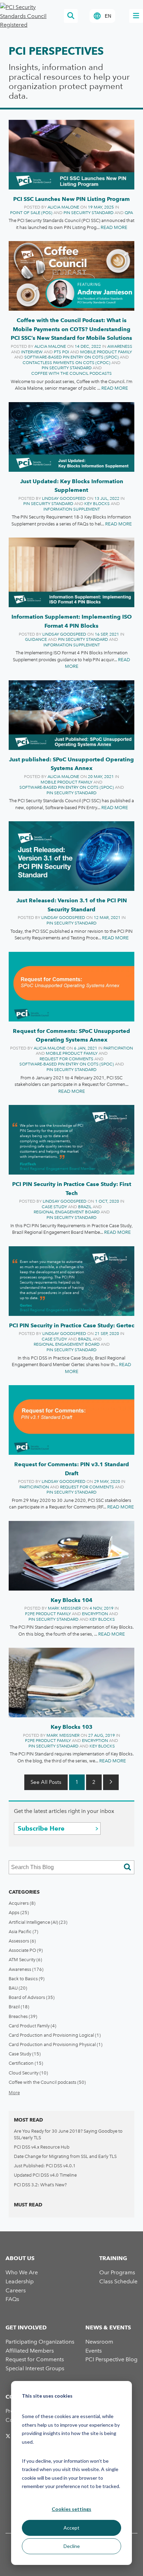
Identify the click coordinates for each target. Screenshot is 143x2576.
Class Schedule (118, 2281)
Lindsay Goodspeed (64, 498)
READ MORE (114, 227)
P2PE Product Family (48, 1614)
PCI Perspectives (56, 51)
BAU (18, 1988)
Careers (16, 2290)
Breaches (23, 2016)
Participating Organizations (40, 2342)
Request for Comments (66, 1059)
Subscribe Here (41, 1828)
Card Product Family (32, 2026)
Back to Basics (27, 1979)
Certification (26, 2063)
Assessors (22, 1941)
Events (94, 2351)
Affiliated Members (30, 2351)
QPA (129, 213)
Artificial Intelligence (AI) (38, 1922)
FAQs (12, 2299)
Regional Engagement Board (67, 1212)
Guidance (36, 639)
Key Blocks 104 (71, 1600)
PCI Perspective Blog (111, 2359)
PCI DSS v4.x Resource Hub (42, 2147)
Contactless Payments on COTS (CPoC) (66, 363)
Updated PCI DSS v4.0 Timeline (45, 2175)
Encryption (95, 1614)
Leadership (20, 2281)
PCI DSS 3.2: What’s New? (40, 2185)
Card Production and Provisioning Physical (56, 2044)
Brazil (85, 1207)
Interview (32, 352)
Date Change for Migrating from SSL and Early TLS (65, 2156)
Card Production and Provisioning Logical (55, 2035)
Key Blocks (97, 504)
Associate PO (26, 1950)
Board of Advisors (32, 1997)
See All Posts (46, 1782)
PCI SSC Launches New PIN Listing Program (71, 199)
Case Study (54, 1207)
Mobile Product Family (106, 352)
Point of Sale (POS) (31, 213)
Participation (118, 1048)
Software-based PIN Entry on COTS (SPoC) (71, 357)
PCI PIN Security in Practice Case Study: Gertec (72, 1325)
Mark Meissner (64, 1608)
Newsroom (99, 2342)
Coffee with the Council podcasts (71, 373)
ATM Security (25, 1960)
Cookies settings (71, 2509)
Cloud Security (28, 2073)
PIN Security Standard (89, 213)
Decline (72, 2546)
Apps (19, 1913)
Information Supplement (72, 509)
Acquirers (22, 1903)
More (14, 2093)
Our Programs (117, 2272)
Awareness (120, 346)
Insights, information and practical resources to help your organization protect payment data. (69, 81)
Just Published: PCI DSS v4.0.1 (45, 2166)
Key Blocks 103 (71, 1727)
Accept (71, 2528)
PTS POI (61, 352)
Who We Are (22, 2272)
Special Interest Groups (35, 2368)
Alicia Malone (63, 207)
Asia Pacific (23, 1932)
